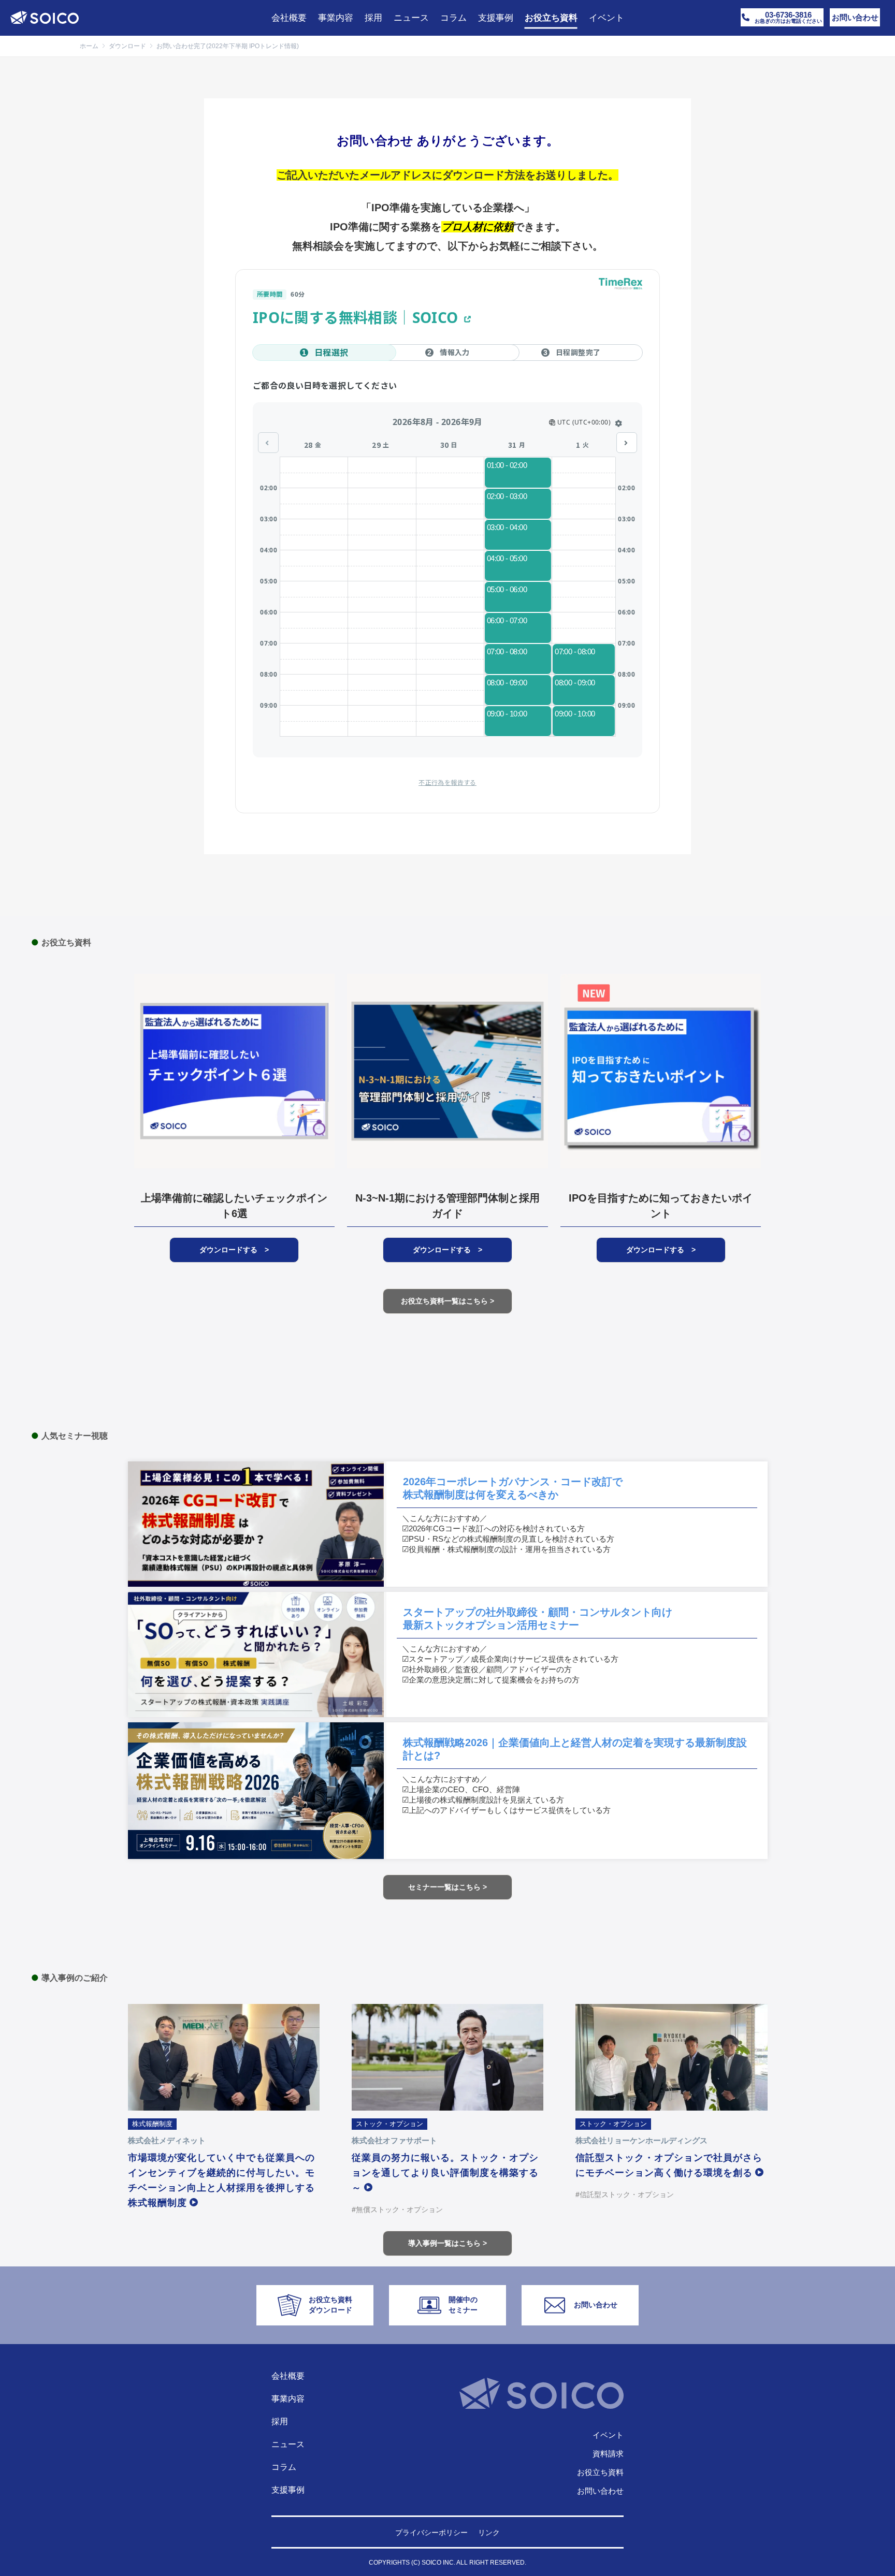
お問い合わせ (600, 2491)
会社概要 (288, 2376)
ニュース (288, 2444)
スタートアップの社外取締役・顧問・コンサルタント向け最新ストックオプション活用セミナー (538, 1619)
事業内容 (288, 2399)
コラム (284, 2467)
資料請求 (608, 2454)
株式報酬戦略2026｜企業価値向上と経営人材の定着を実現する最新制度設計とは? (575, 1749)
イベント (608, 2435)
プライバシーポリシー (431, 2533)
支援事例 (288, 2490)
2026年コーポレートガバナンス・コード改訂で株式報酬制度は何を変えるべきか (513, 1488)
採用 (280, 2421)
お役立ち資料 (600, 2472)
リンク (489, 2533)
